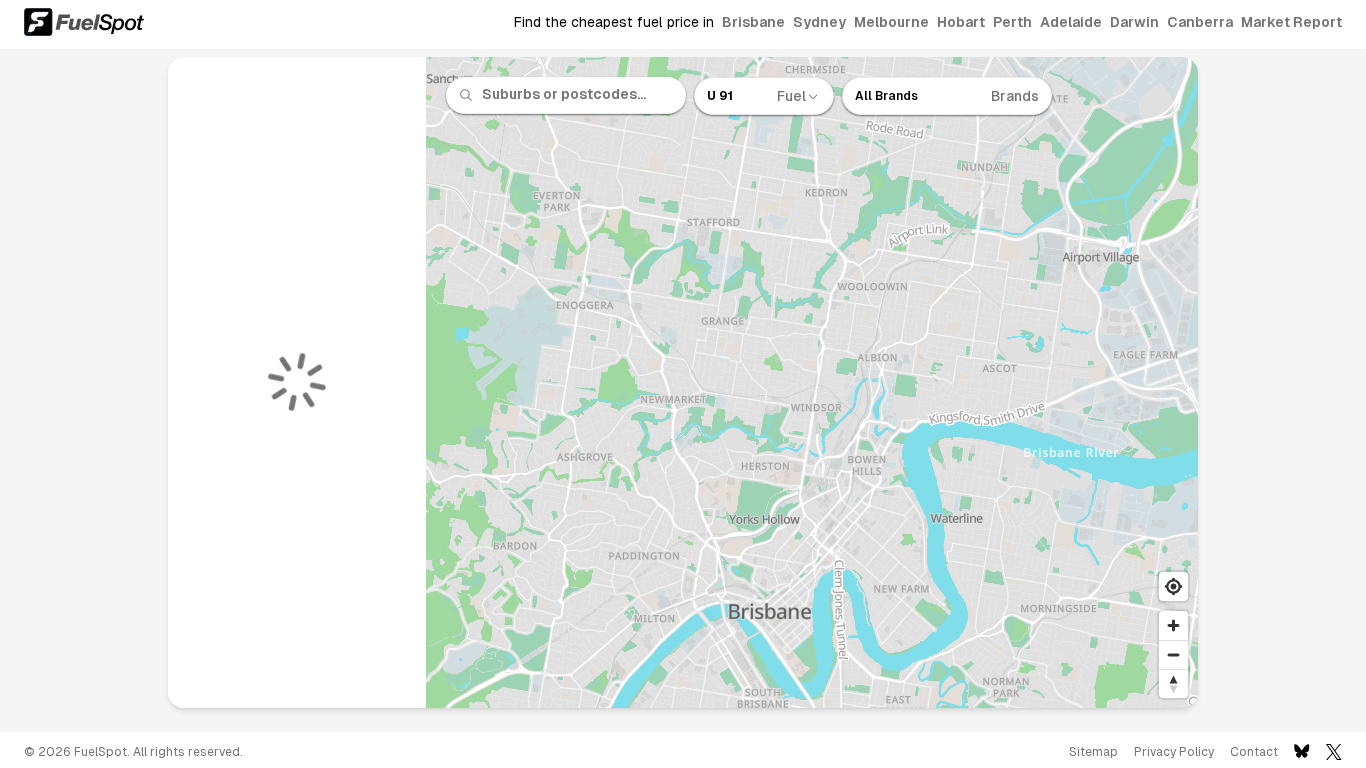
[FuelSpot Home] (84, 22)
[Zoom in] (1173, 625)
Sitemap (1093, 752)
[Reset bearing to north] (1173, 683)
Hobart (961, 22)
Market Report (1291, 22)
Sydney (819, 22)
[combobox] (578, 95)
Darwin (1134, 22)
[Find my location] (1173, 586)
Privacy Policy (1174, 752)
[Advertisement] (80, 390)
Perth (1012, 22)
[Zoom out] (1173, 654)
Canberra (1200, 22)
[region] (812, 382)
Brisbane (753, 22)
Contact (1254, 752)
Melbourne (891, 22)
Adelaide (1071, 22)
